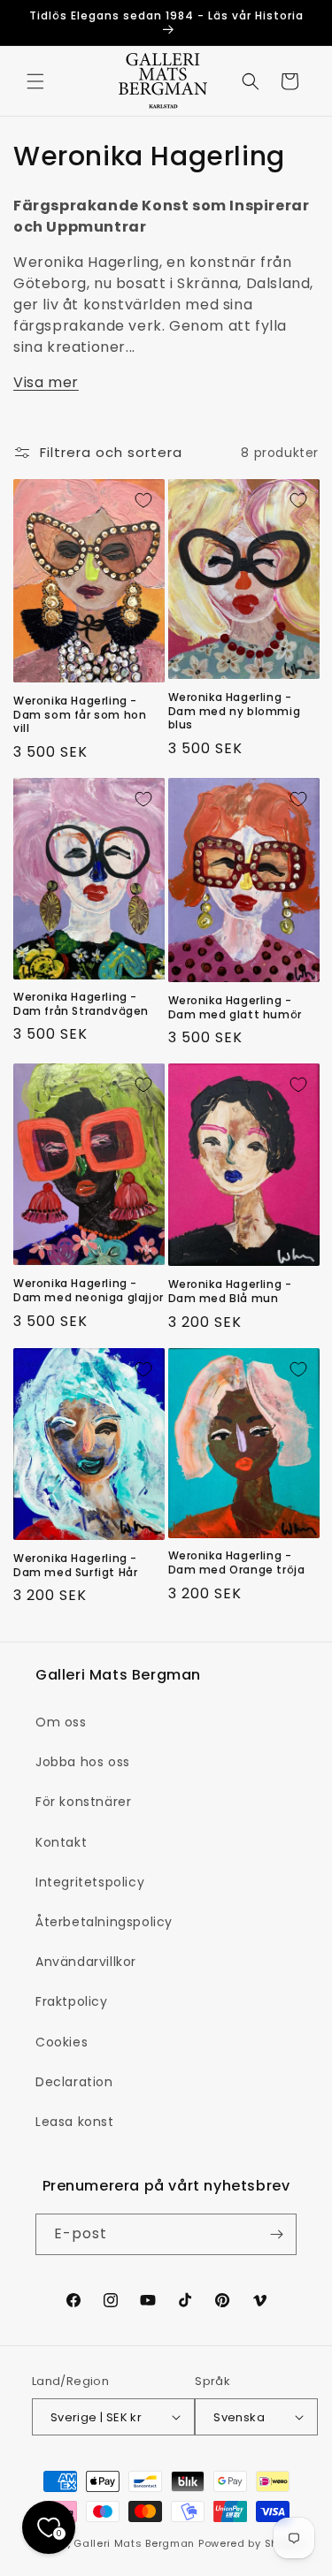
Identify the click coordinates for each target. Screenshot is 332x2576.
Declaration (74, 2082)
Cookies (62, 2042)
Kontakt (61, 1842)
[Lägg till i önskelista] (143, 500)
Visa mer (46, 382)
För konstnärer (83, 1802)
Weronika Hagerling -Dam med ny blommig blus (235, 711)
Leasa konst (75, 2122)
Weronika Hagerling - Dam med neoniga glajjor (89, 1290)
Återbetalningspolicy (104, 1922)
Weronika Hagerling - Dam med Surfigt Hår (75, 1565)
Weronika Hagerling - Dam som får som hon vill (80, 715)
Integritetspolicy (90, 1882)
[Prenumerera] (276, 2234)
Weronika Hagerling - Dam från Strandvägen (81, 1004)
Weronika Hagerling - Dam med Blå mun (230, 1291)
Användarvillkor (86, 1962)
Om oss (61, 1722)
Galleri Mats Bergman (134, 2543)
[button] (35, 81)
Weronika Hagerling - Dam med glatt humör (235, 1007)
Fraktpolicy (72, 2001)
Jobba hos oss (83, 1762)
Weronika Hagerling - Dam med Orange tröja (237, 1562)
